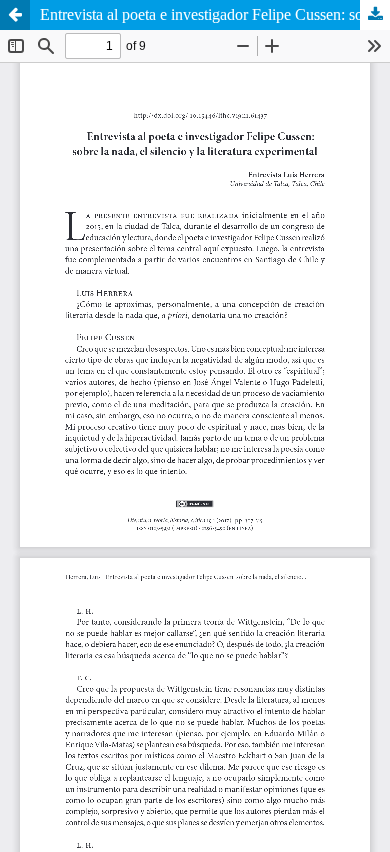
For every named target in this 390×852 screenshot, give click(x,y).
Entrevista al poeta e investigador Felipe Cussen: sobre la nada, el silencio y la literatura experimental (215, 14)
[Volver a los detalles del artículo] (15, 15)
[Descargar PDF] (375, 15)
